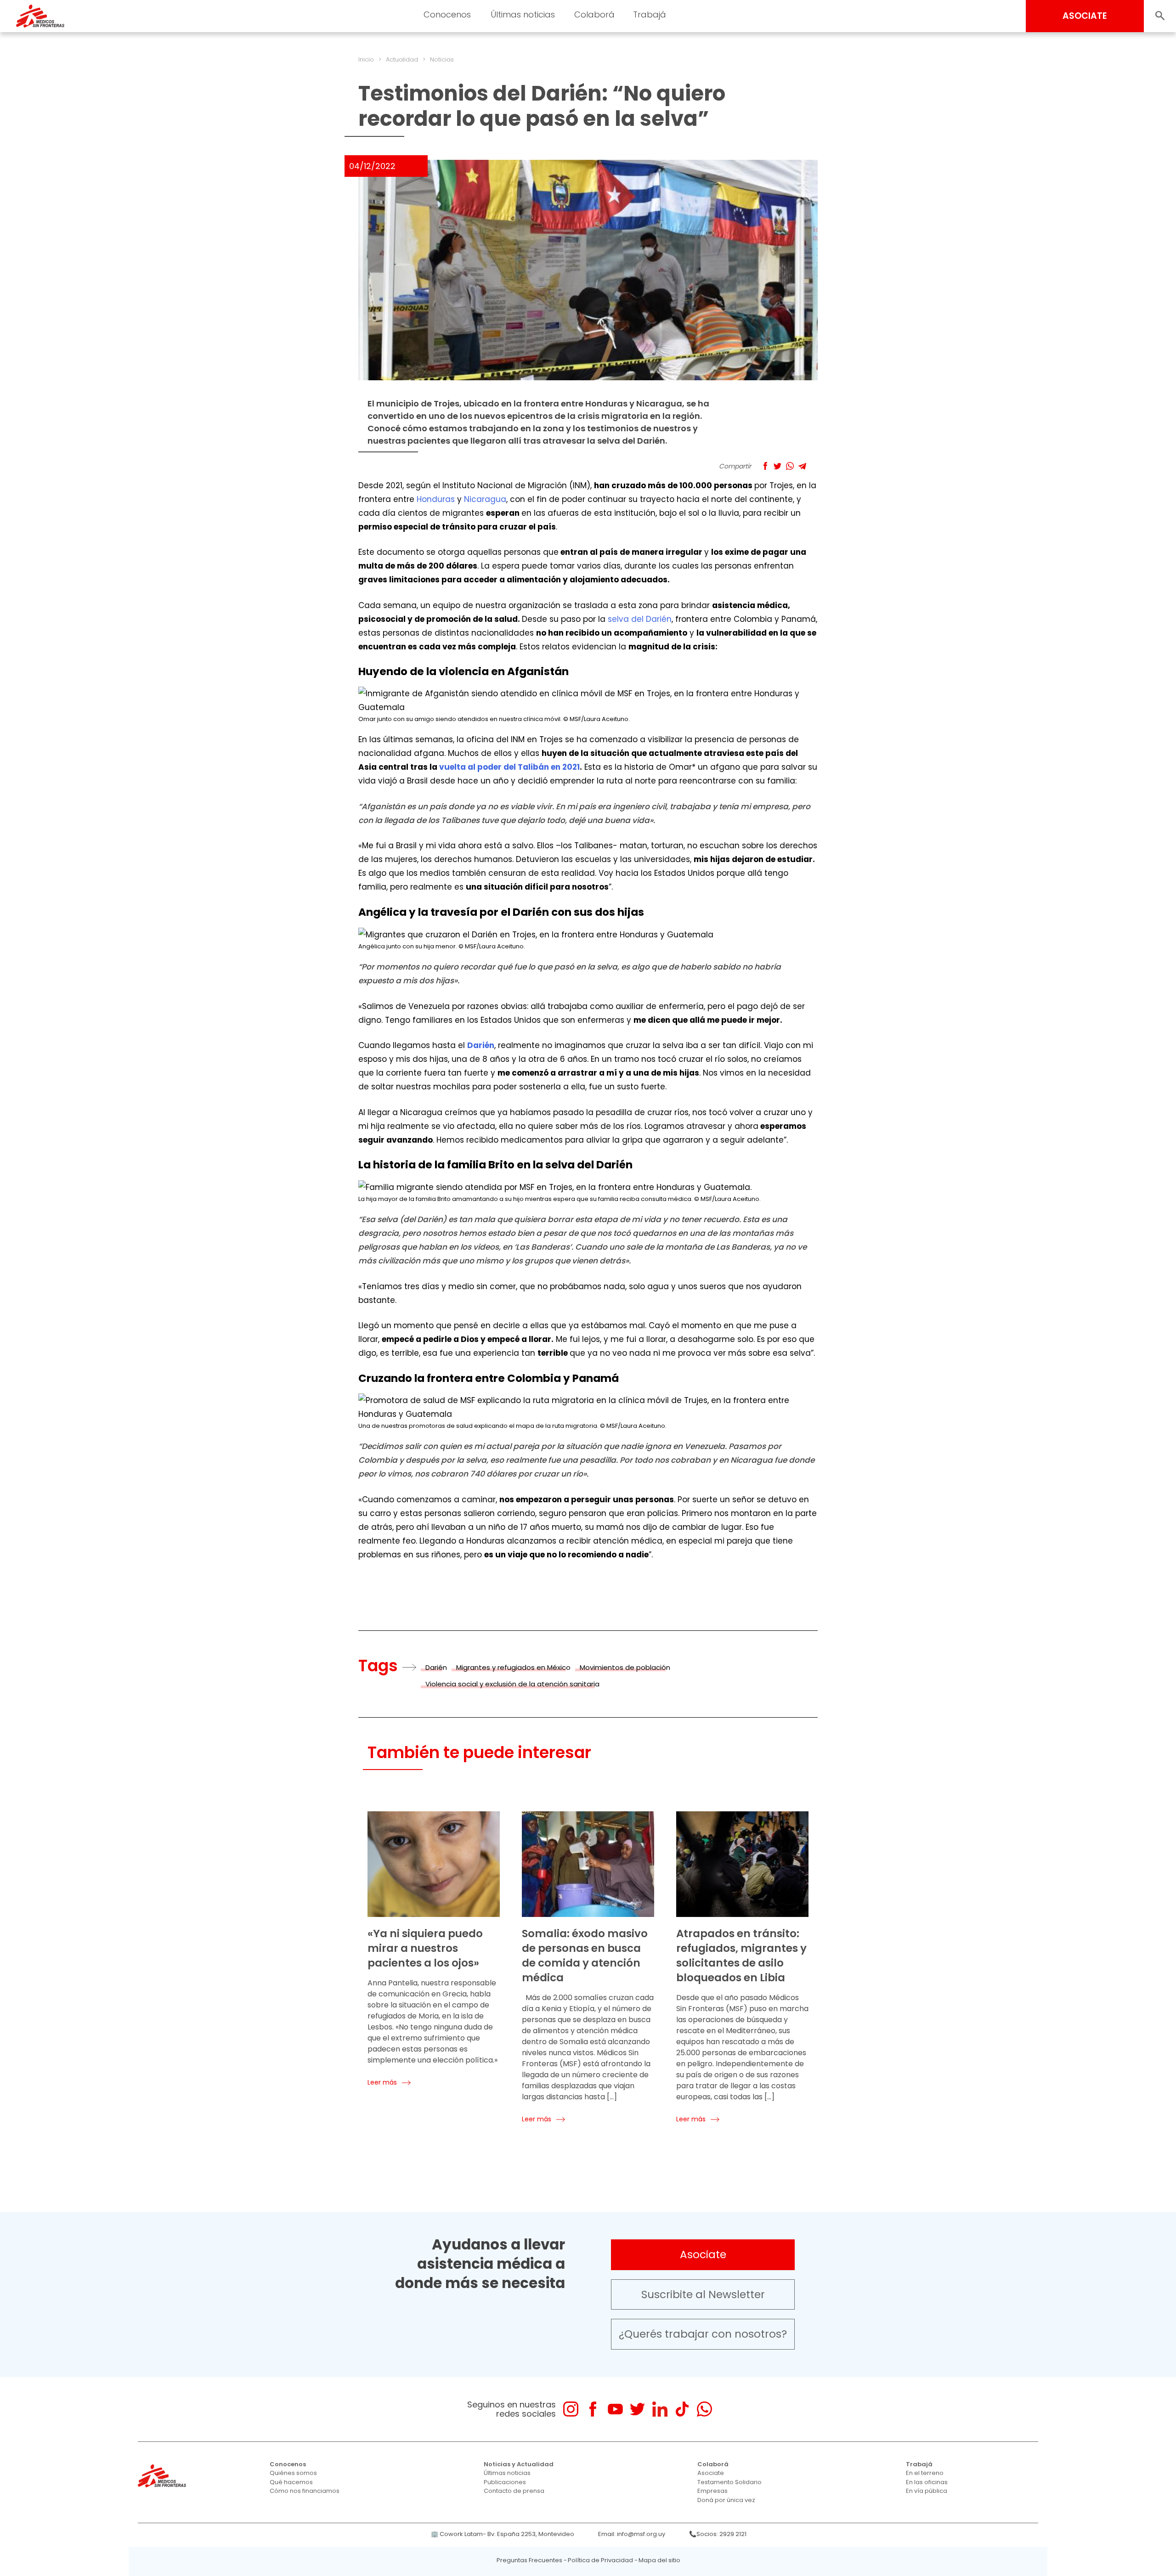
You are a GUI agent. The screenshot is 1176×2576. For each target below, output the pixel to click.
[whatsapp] (704, 2409)
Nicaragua (485, 499)
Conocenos (288, 2464)
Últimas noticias (507, 2473)
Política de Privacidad (600, 2560)
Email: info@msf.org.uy (632, 2534)
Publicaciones (505, 2482)
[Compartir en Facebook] (765, 466)
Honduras (436, 499)
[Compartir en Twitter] (777, 466)
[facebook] (593, 2409)
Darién (436, 1667)
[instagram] (571, 2409)
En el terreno (925, 2473)
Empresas (712, 2491)
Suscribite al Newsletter (703, 2294)
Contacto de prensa (514, 2491)
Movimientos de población (625, 1667)
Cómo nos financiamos (305, 2491)
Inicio (366, 59)
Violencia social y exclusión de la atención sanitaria (512, 1684)
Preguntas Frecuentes (529, 2560)
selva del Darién (640, 619)
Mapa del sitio (659, 2560)
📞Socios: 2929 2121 (718, 2534)
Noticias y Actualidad (519, 2464)
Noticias (442, 59)
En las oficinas (927, 2482)
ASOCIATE (1085, 16)
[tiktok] (682, 2409)
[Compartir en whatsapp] (790, 466)
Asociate (703, 2255)
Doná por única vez (726, 2500)
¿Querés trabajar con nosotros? (703, 2334)
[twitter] (637, 2409)
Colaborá (713, 2464)
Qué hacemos (291, 2482)
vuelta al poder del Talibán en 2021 (509, 767)
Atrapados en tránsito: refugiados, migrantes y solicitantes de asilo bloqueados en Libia (741, 1956)
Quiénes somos (293, 2473)
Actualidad (402, 59)
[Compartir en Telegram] (802, 466)
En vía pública (927, 2491)
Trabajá (919, 2464)
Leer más (382, 2082)
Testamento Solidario (729, 2482)
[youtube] (615, 2409)
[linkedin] (660, 2409)
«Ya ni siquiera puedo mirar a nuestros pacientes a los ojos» (425, 1948)
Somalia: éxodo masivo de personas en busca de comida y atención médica (585, 1956)
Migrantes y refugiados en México (513, 1667)
